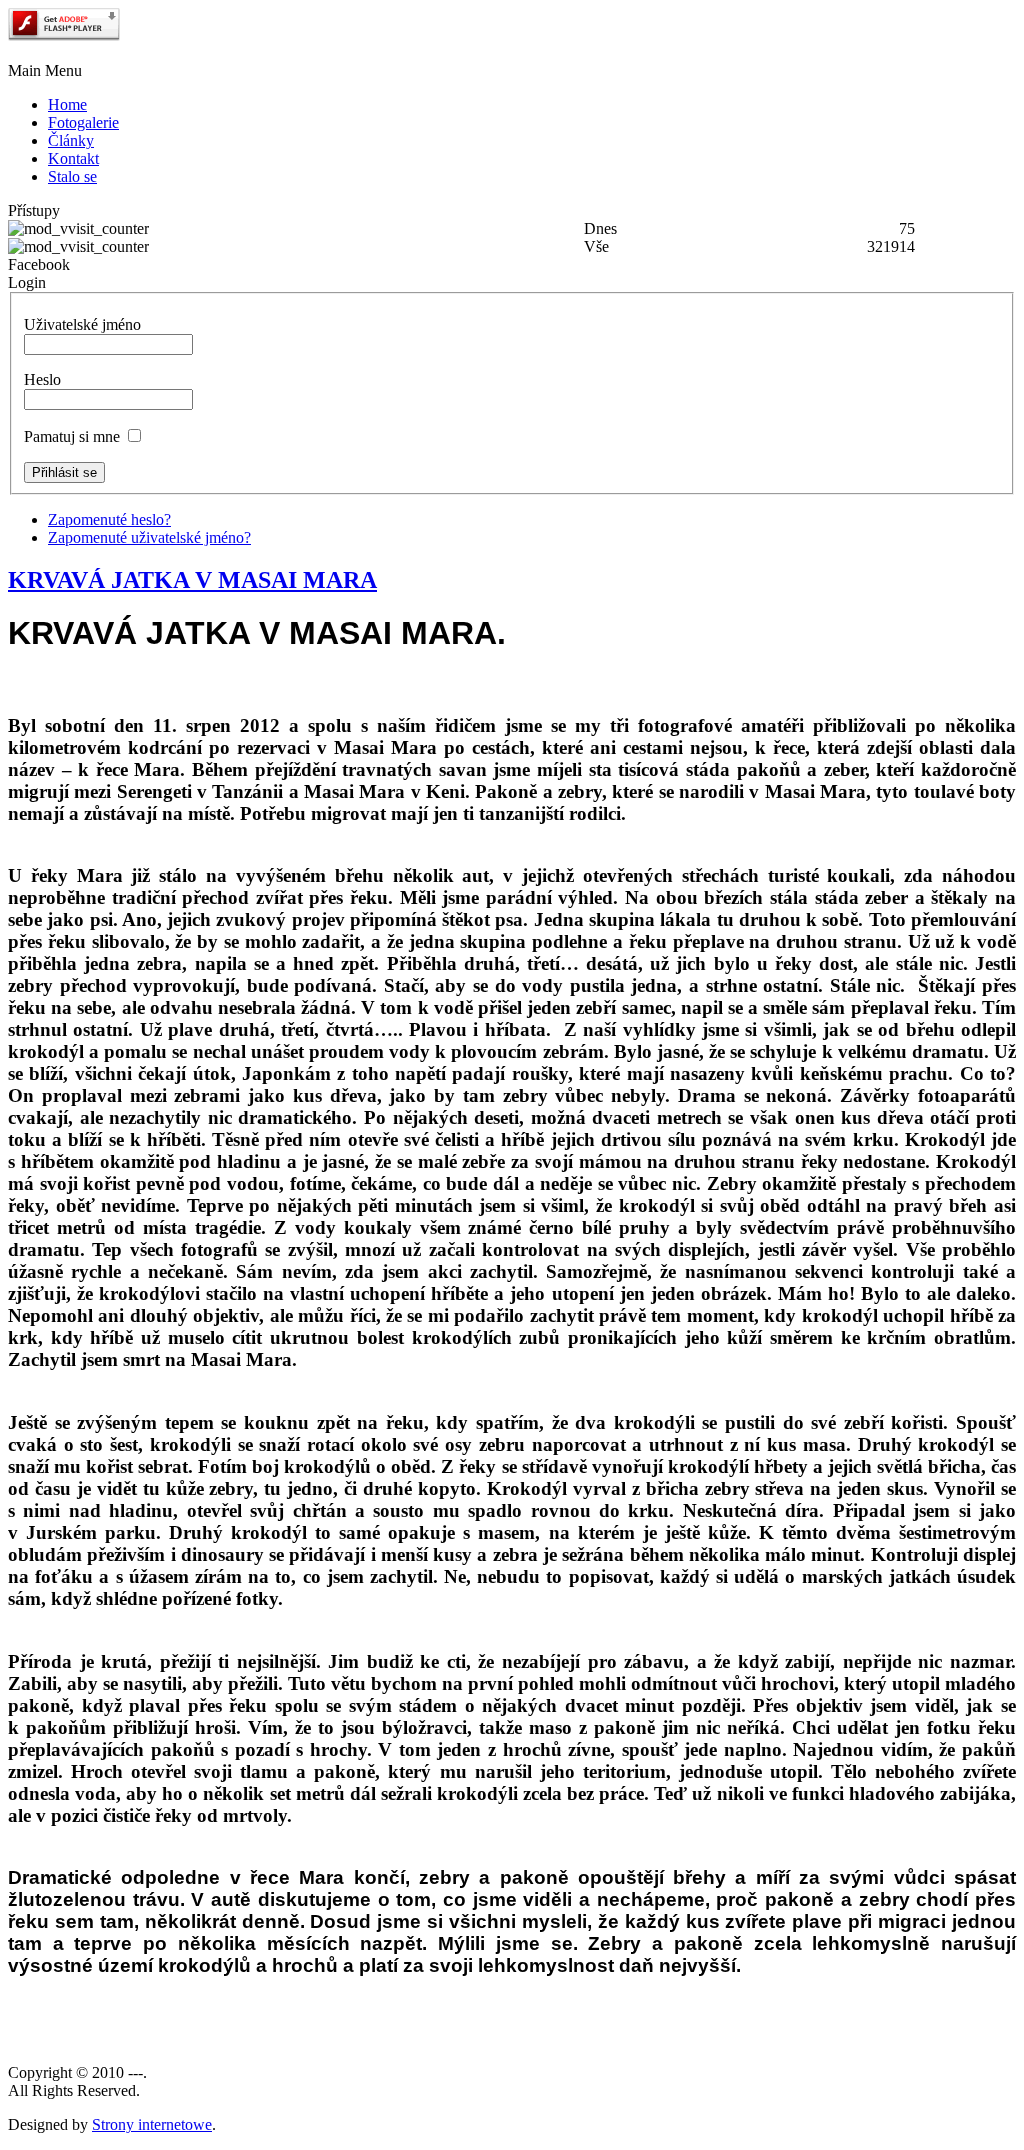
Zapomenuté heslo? (109, 519)
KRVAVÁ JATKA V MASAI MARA (192, 580)
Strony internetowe (152, 2124)
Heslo (42, 379)
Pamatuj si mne (72, 436)
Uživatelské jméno (82, 324)
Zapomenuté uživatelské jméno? (149, 537)
